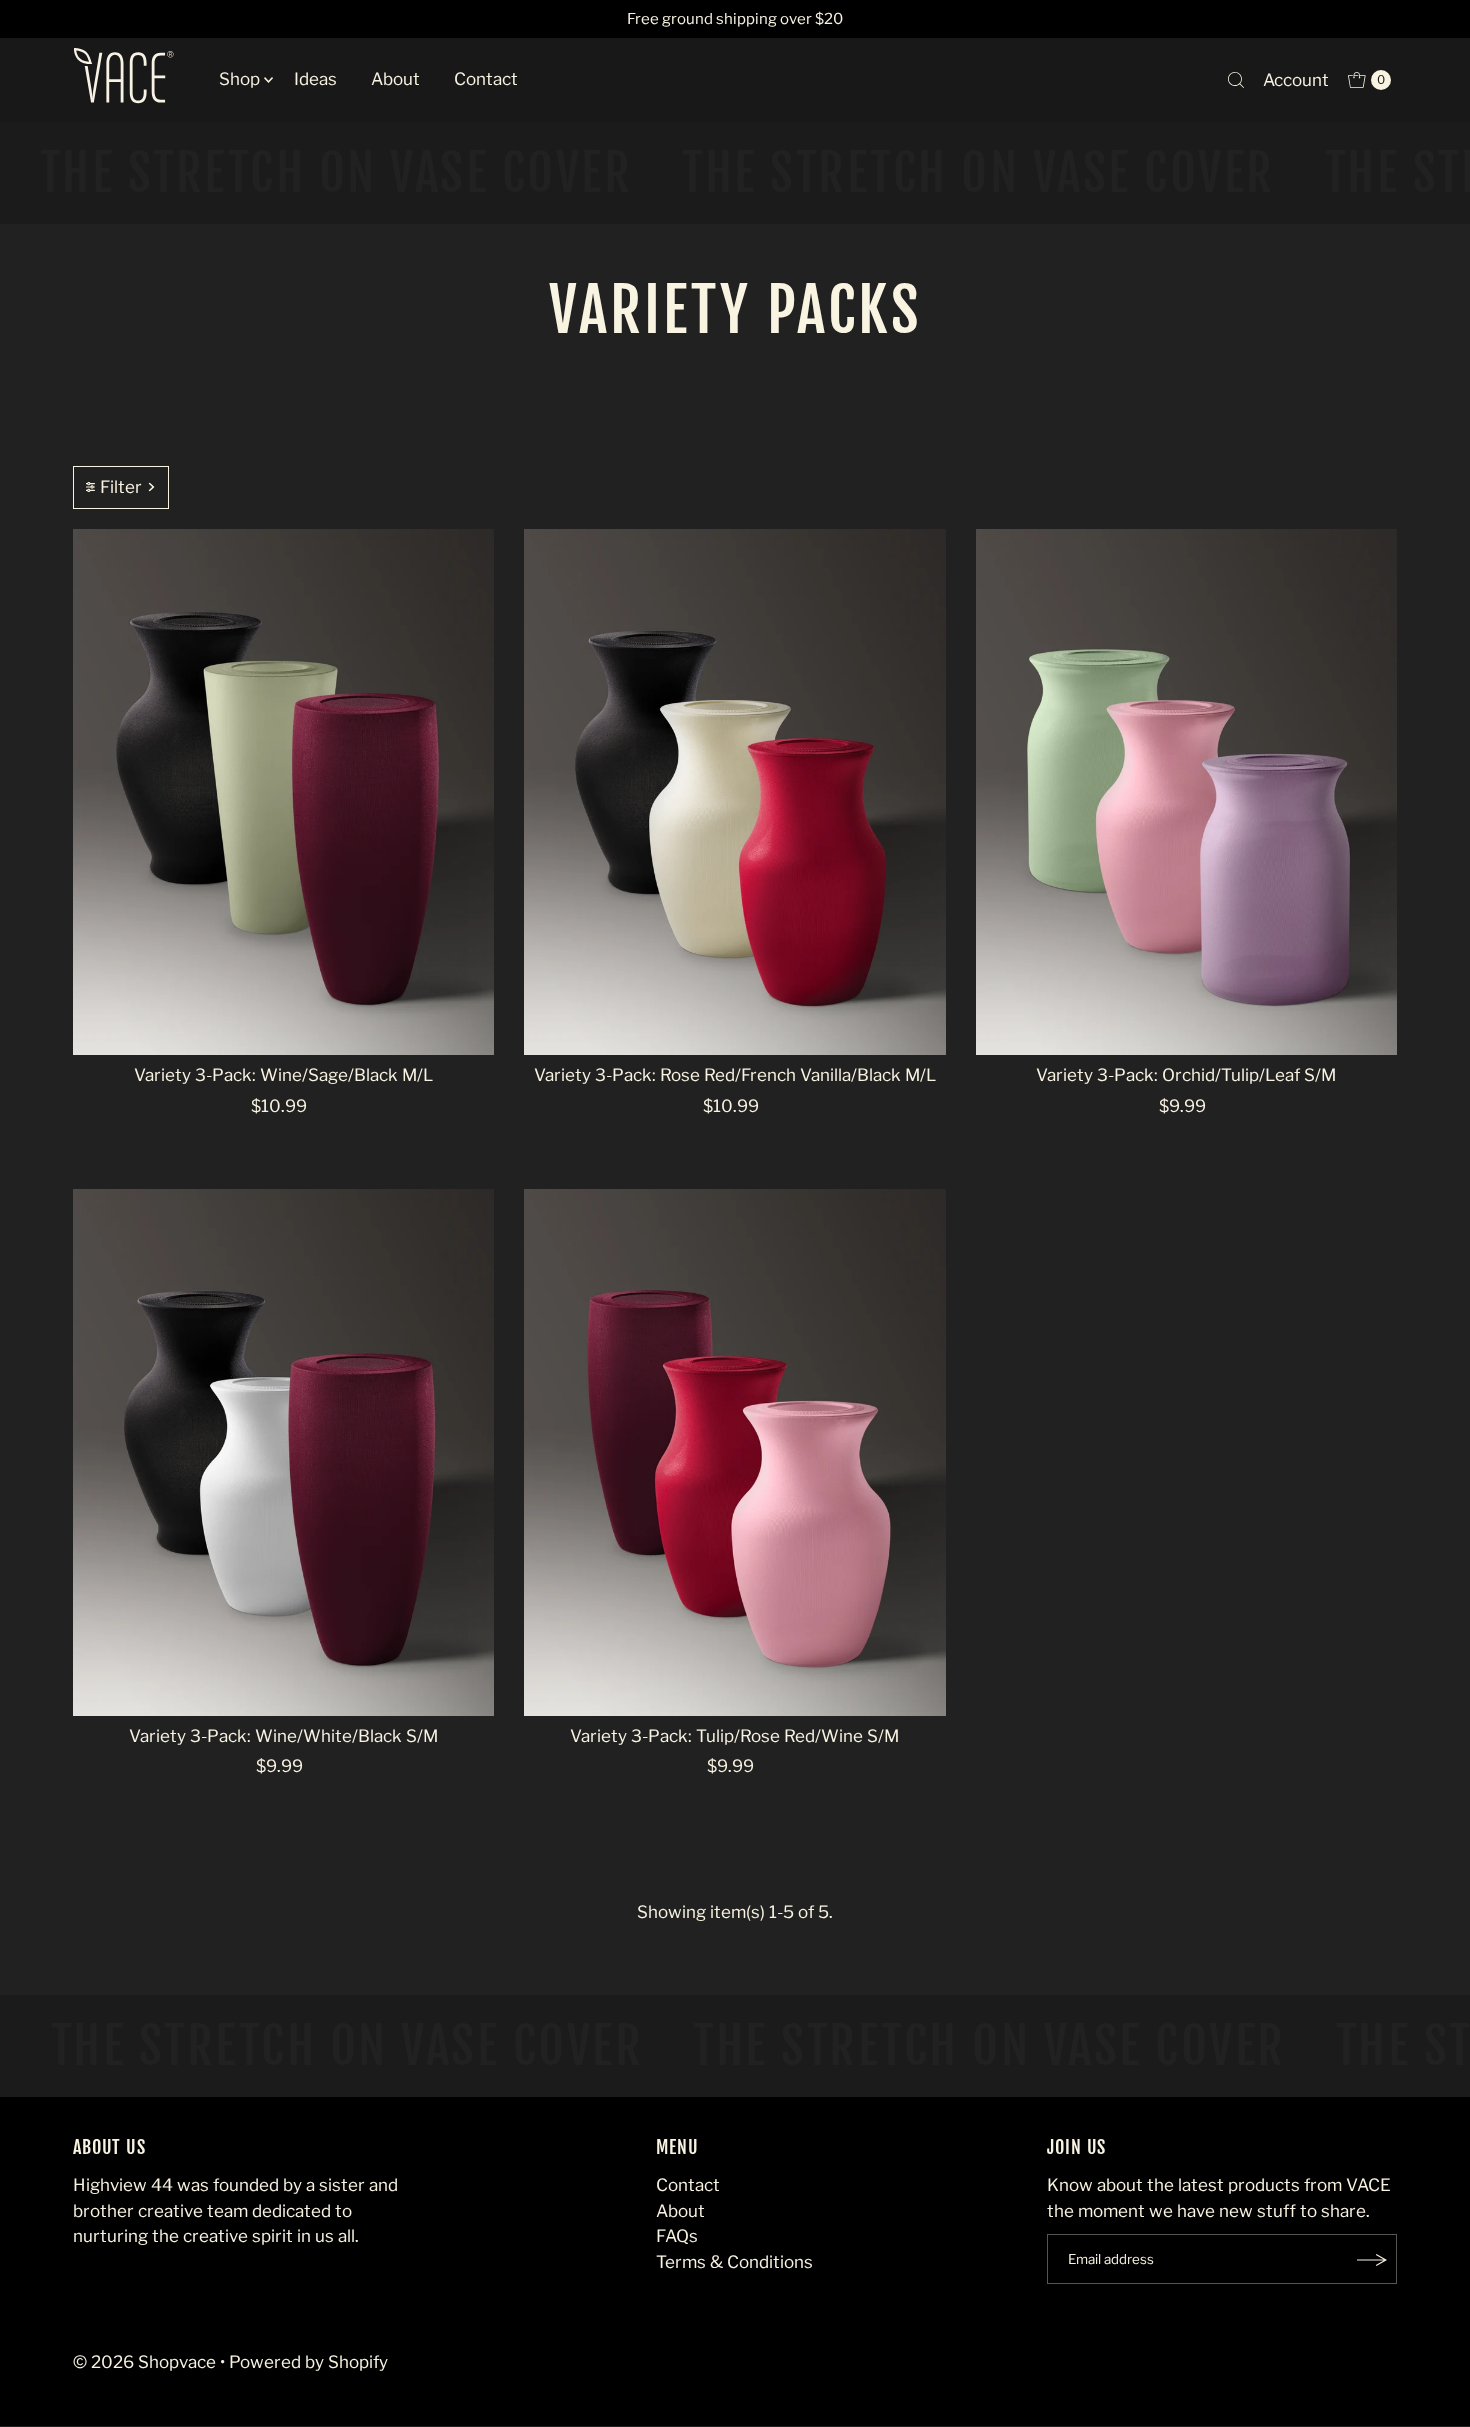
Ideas (315, 79)
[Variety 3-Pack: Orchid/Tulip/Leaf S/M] (1186, 792)
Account (1296, 80)
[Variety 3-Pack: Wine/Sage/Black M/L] (283, 792)
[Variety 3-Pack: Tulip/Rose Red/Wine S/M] (734, 1452)
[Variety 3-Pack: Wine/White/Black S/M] (283, 1452)
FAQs (677, 2237)
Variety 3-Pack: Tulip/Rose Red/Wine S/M (734, 1736)
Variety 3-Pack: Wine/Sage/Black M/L (283, 1075)
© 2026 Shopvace (144, 2363)
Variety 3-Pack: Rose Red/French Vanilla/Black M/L (735, 1075)
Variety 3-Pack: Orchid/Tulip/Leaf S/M (1186, 1075)
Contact (486, 79)
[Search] (1236, 80)
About (395, 79)
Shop (239, 79)
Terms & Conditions (734, 2263)
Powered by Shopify (308, 2363)
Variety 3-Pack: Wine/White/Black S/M (283, 1736)
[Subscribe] (1372, 2260)
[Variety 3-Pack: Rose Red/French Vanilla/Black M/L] (734, 792)
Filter (121, 487)
